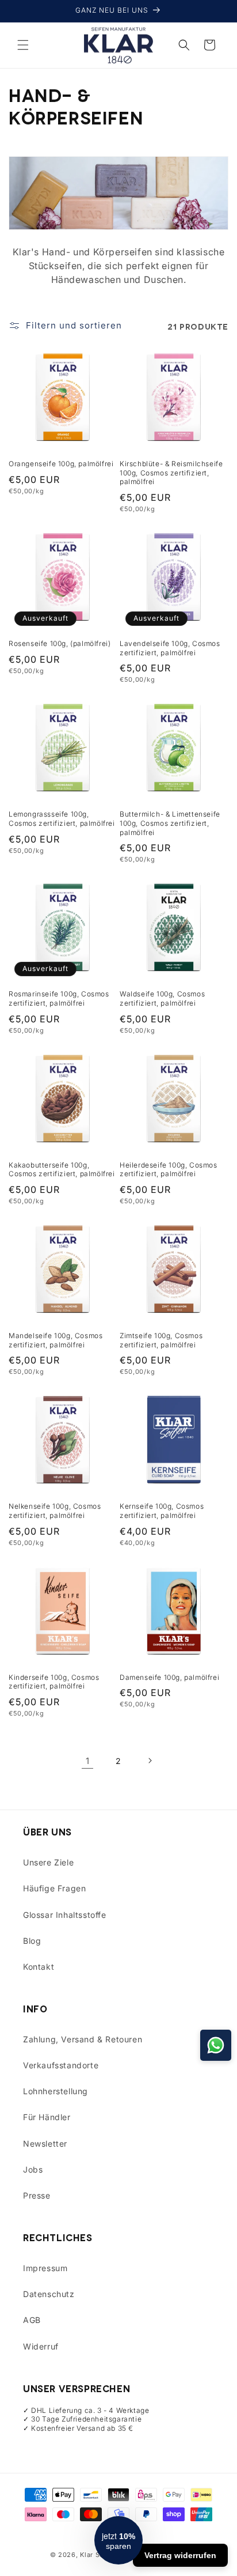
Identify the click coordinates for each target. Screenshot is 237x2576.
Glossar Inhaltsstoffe (65, 1915)
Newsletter (45, 2143)
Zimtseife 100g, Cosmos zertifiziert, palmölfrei (161, 1340)
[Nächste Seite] (150, 1761)
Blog (32, 1941)
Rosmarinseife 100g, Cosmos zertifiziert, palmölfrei (59, 998)
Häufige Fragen (54, 1888)
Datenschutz (49, 2294)
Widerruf (41, 2346)
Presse (37, 2195)
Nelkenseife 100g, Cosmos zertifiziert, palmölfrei (55, 1511)
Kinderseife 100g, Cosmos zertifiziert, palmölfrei (54, 1682)
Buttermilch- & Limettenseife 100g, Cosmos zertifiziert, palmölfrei (170, 823)
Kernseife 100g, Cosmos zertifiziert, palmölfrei (162, 1511)
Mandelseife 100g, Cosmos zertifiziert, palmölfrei (56, 1340)
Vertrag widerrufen (180, 2555)
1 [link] (88, 1761)
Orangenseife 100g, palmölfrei (61, 464)
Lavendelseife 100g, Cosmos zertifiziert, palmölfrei (170, 648)
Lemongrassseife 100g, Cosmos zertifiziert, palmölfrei (62, 819)
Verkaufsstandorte (61, 2065)
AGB (32, 2320)
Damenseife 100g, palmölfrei (169, 1677)
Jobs (33, 2169)
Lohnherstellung (56, 2091)
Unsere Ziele (48, 1862)
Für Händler (47, 2117)
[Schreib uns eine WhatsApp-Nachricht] (216, 2045)
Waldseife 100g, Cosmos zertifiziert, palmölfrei (162, 998)
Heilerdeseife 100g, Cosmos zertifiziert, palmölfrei (169, 1170)
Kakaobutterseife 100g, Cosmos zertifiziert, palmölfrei (62, 1170)
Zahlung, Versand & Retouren (83, 2039)
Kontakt (39, 1967)
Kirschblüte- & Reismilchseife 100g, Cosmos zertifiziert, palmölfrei (171, 473)
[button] (23, 45)
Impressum (45, 2268)
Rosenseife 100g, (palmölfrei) (60, 643)
